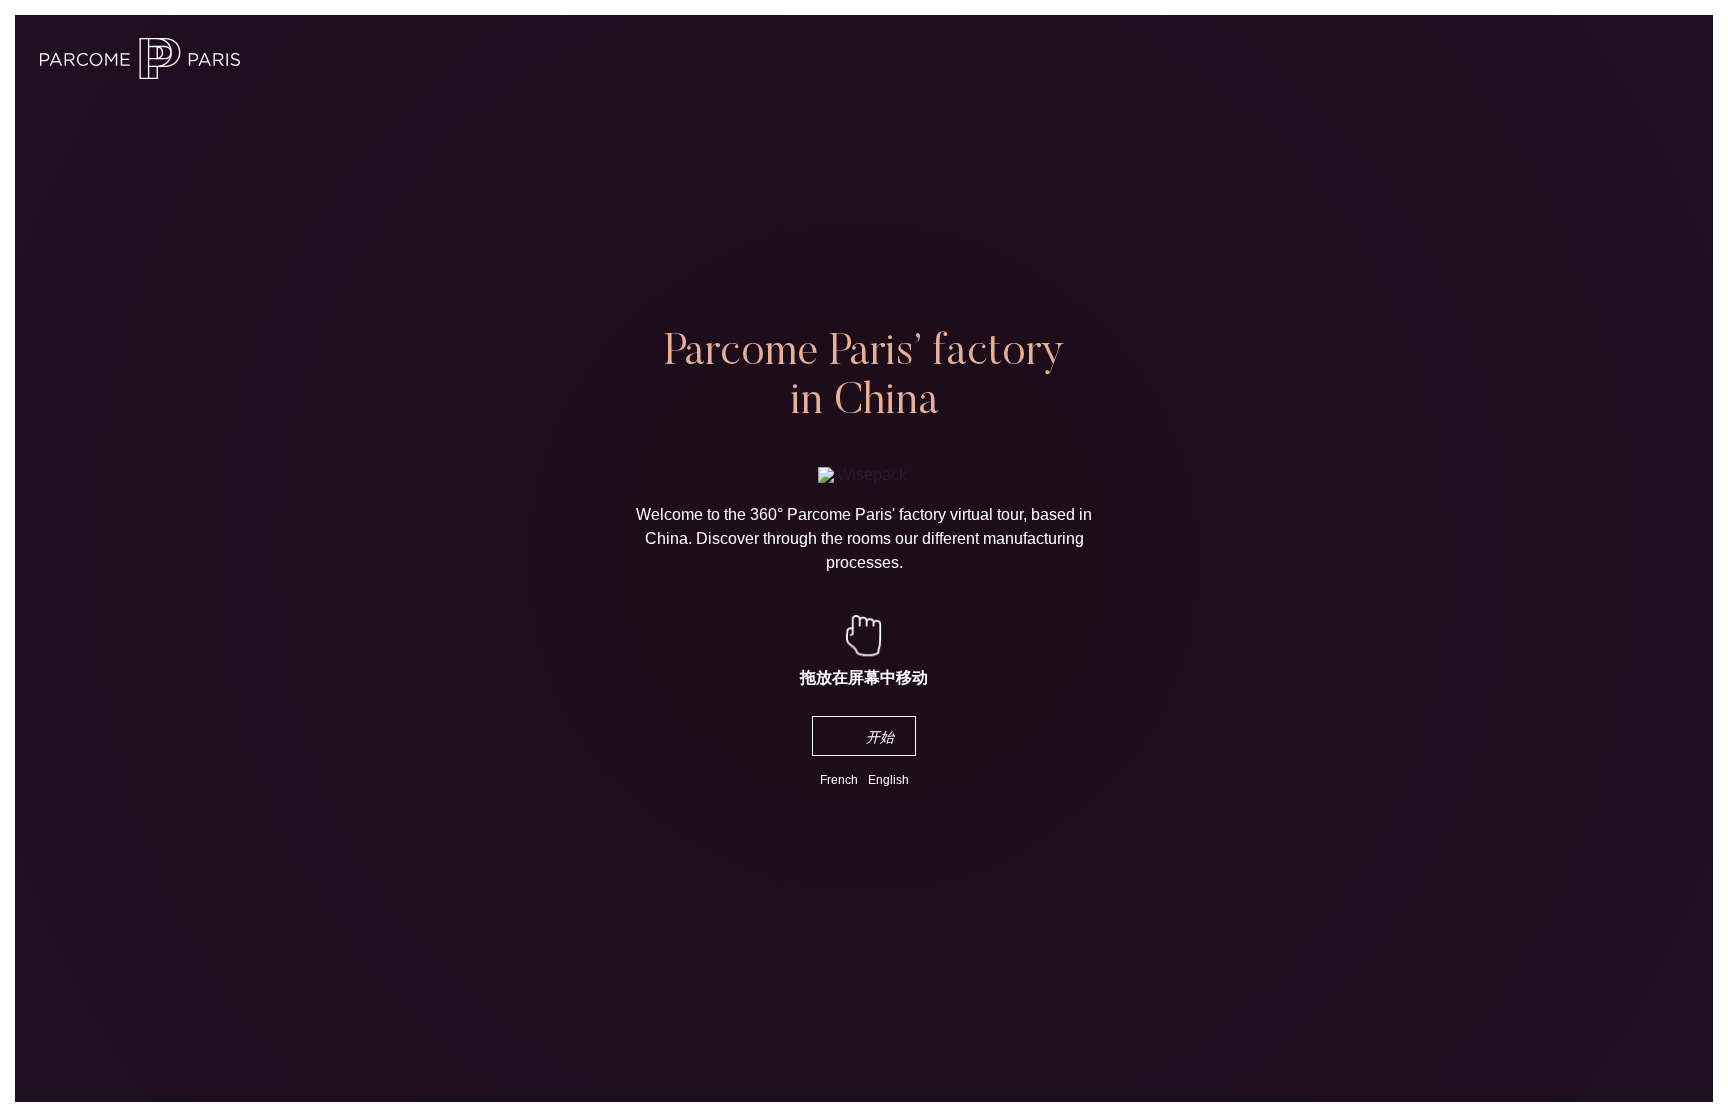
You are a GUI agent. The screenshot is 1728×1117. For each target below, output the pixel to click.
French (839, 780)
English (888, 780)
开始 (880, 737)
